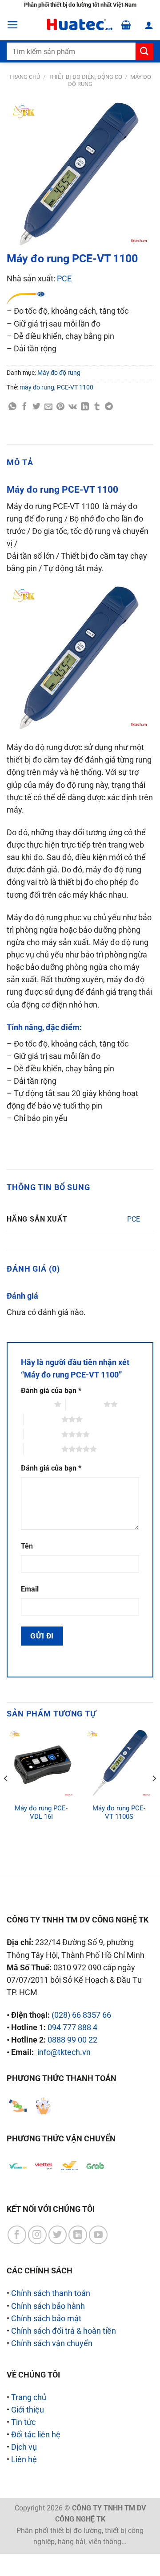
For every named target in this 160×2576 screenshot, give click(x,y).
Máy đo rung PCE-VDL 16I (41, 1812)
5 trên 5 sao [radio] (42, 1449)
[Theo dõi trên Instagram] (37, 2235)
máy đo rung (37, 387)
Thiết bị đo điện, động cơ (85, 77)
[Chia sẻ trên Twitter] (36, 407)
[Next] (154, 1796)
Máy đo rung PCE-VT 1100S (119, 1812)
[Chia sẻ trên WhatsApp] (12, 407)
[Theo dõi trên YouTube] (98, 2235)
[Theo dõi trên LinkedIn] (78, 2235)
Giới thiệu (28, 2410)
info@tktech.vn (64, 2052)
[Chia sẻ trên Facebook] (24, 407)
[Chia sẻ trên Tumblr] (97, 407)
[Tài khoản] (149, 25)
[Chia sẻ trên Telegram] (109, 407)
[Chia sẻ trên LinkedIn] (85, 407)
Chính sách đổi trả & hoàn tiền (64, 2331)
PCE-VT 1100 (75, 387)
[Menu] (13, 25)
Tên (27, 1546)
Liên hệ (24, 2459)
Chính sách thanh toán (51, 2293)
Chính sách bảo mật (46, 2319)
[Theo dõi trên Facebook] (17, 2235)
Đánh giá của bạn (51, 1391)
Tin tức (23, 2422)
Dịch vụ (24, 2447)
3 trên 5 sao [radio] (42, 1419)
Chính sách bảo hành (48, 2306)
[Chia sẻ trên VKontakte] (73, 407)
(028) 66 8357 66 (81, 2015)
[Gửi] (144, 52)
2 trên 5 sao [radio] (85, 1404)
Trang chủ (24, 77)
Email (30, 1589)
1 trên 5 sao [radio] (35, 1404)
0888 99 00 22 (72, 2040)
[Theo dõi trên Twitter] (58, 2235)
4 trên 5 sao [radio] (42, 1434)
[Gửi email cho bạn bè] (48, 407)
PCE (64, 279)
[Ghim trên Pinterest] (60, 407)
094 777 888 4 (72, 2027)
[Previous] (6, 1796)
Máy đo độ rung (59, 373)
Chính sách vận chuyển (52, 2343)
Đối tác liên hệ (36, 2435)
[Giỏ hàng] (126, 25)
